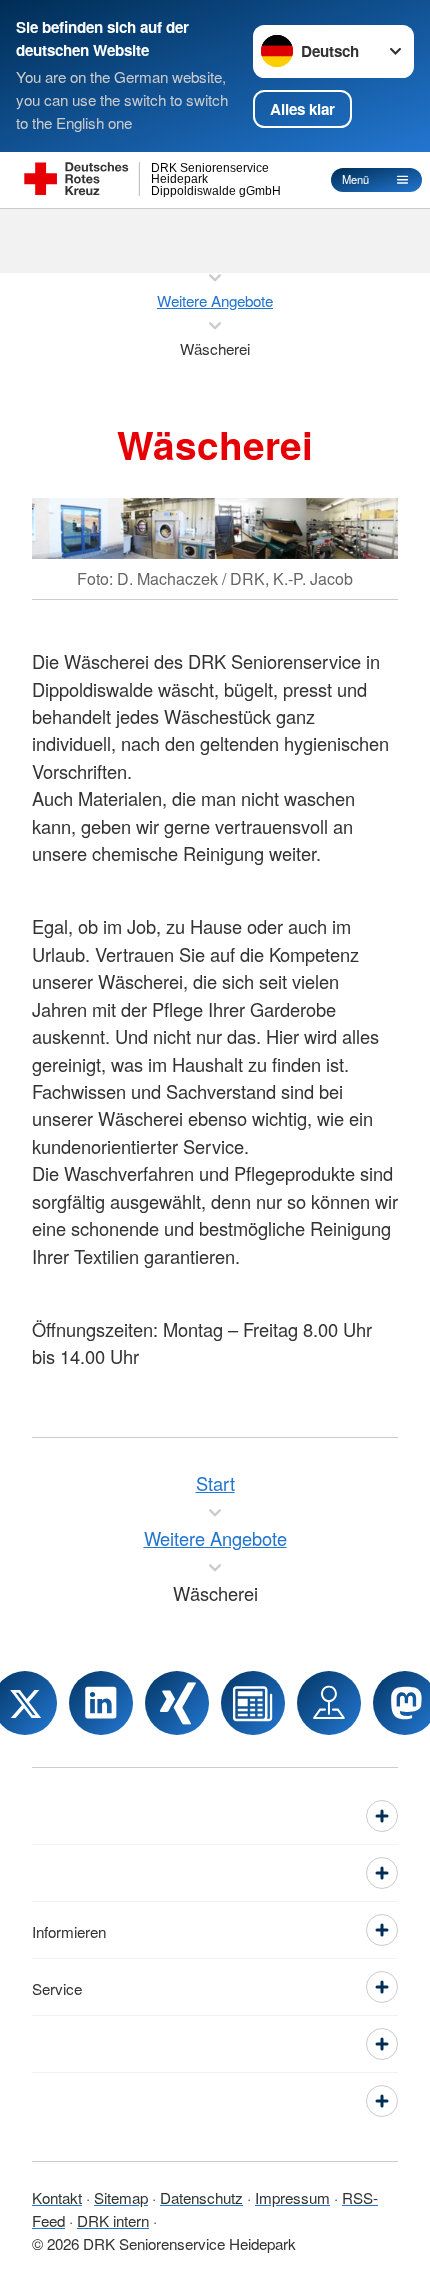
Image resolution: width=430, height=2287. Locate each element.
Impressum (292, 2197)
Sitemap (121, 2197)
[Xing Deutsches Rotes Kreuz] (177, 1703)
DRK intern (113, 2220)
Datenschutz (201, 2197)
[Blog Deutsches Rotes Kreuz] (253, 1703)
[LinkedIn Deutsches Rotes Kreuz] (101, 1703)
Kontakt (57, 2197)
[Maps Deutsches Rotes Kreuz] (329, 1703)
